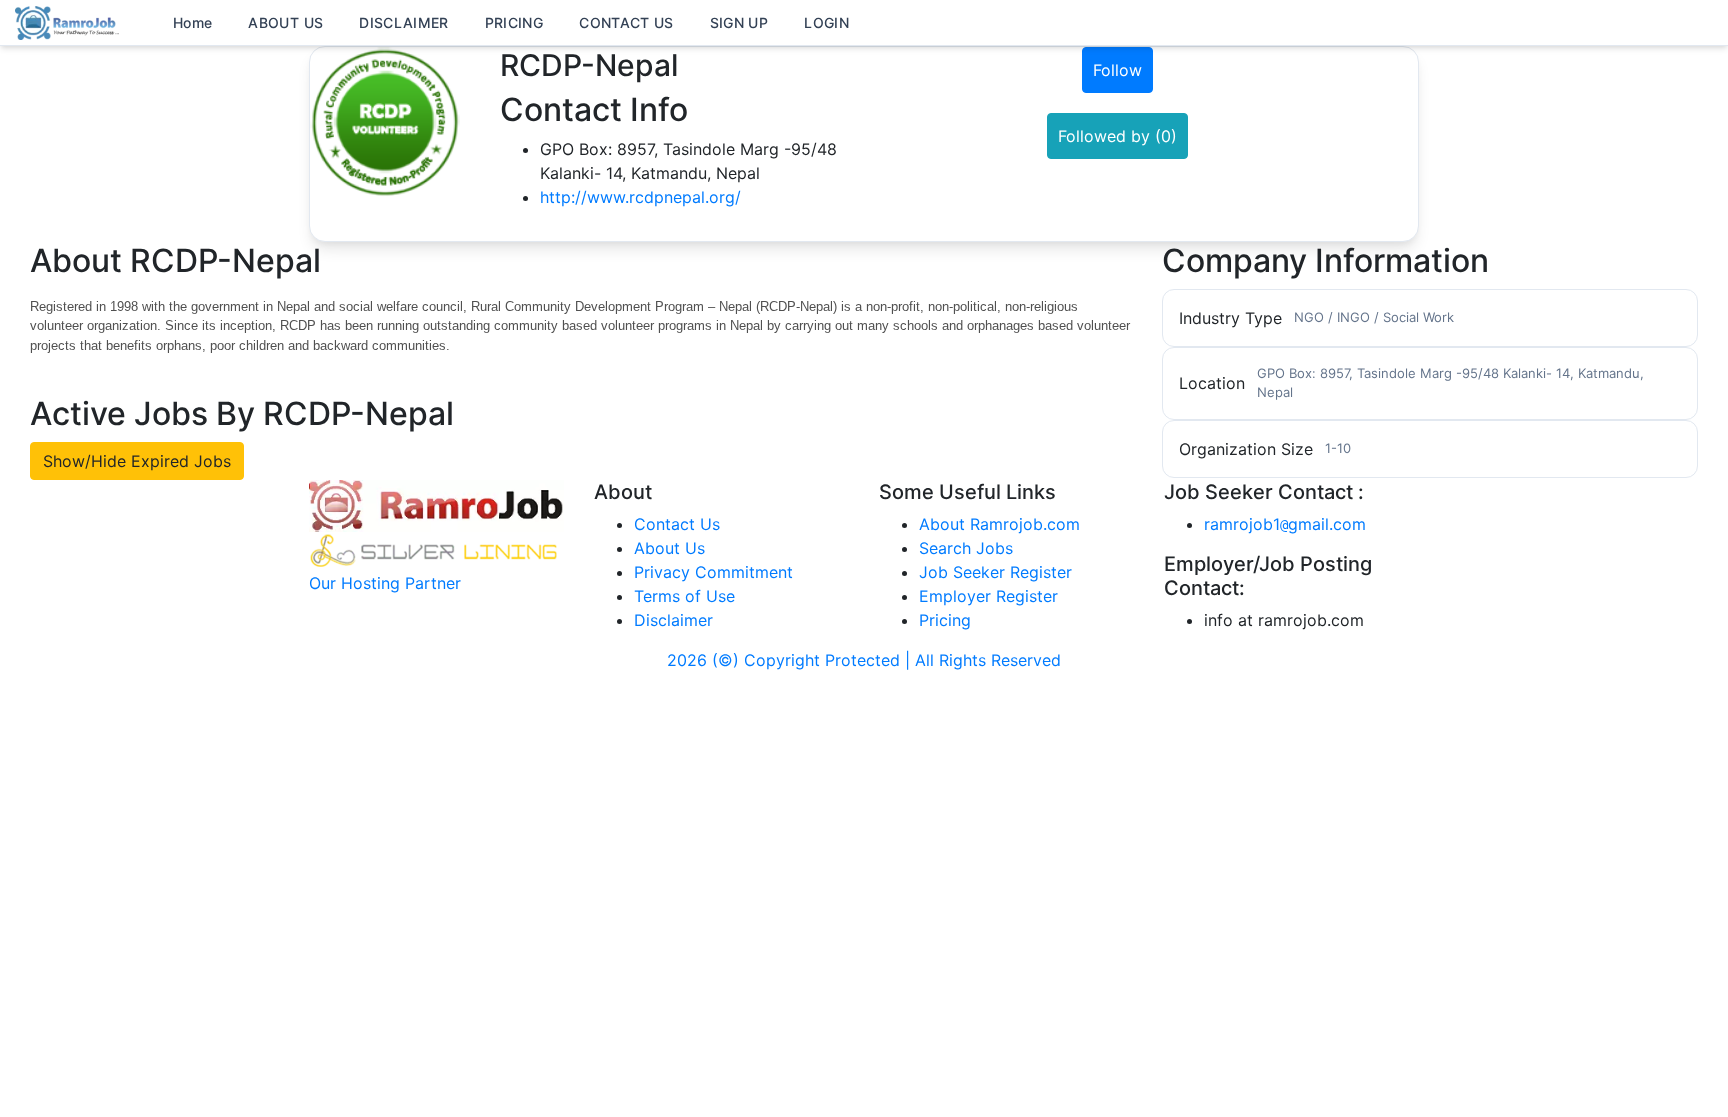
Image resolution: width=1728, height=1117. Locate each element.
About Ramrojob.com (999, 524)
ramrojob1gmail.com (1285, 524)
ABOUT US (285, 22)
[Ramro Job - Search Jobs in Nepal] (70, 21)
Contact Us (677, 524)
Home (192, 22)
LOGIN (826, 22)
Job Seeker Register (995, 572)
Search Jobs (966, 548)
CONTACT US (626, 22)
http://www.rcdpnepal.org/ (640, 197)
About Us (669, 548)
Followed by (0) (1117, 136)
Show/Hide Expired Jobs (137, 461)
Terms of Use (684, 596)
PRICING (514, 22)
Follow (1117, 70)
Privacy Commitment (713, 572)
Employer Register (988, 596)
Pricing (945, 620)
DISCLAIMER (404, 22)
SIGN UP (739, 22)
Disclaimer (673, 620)
